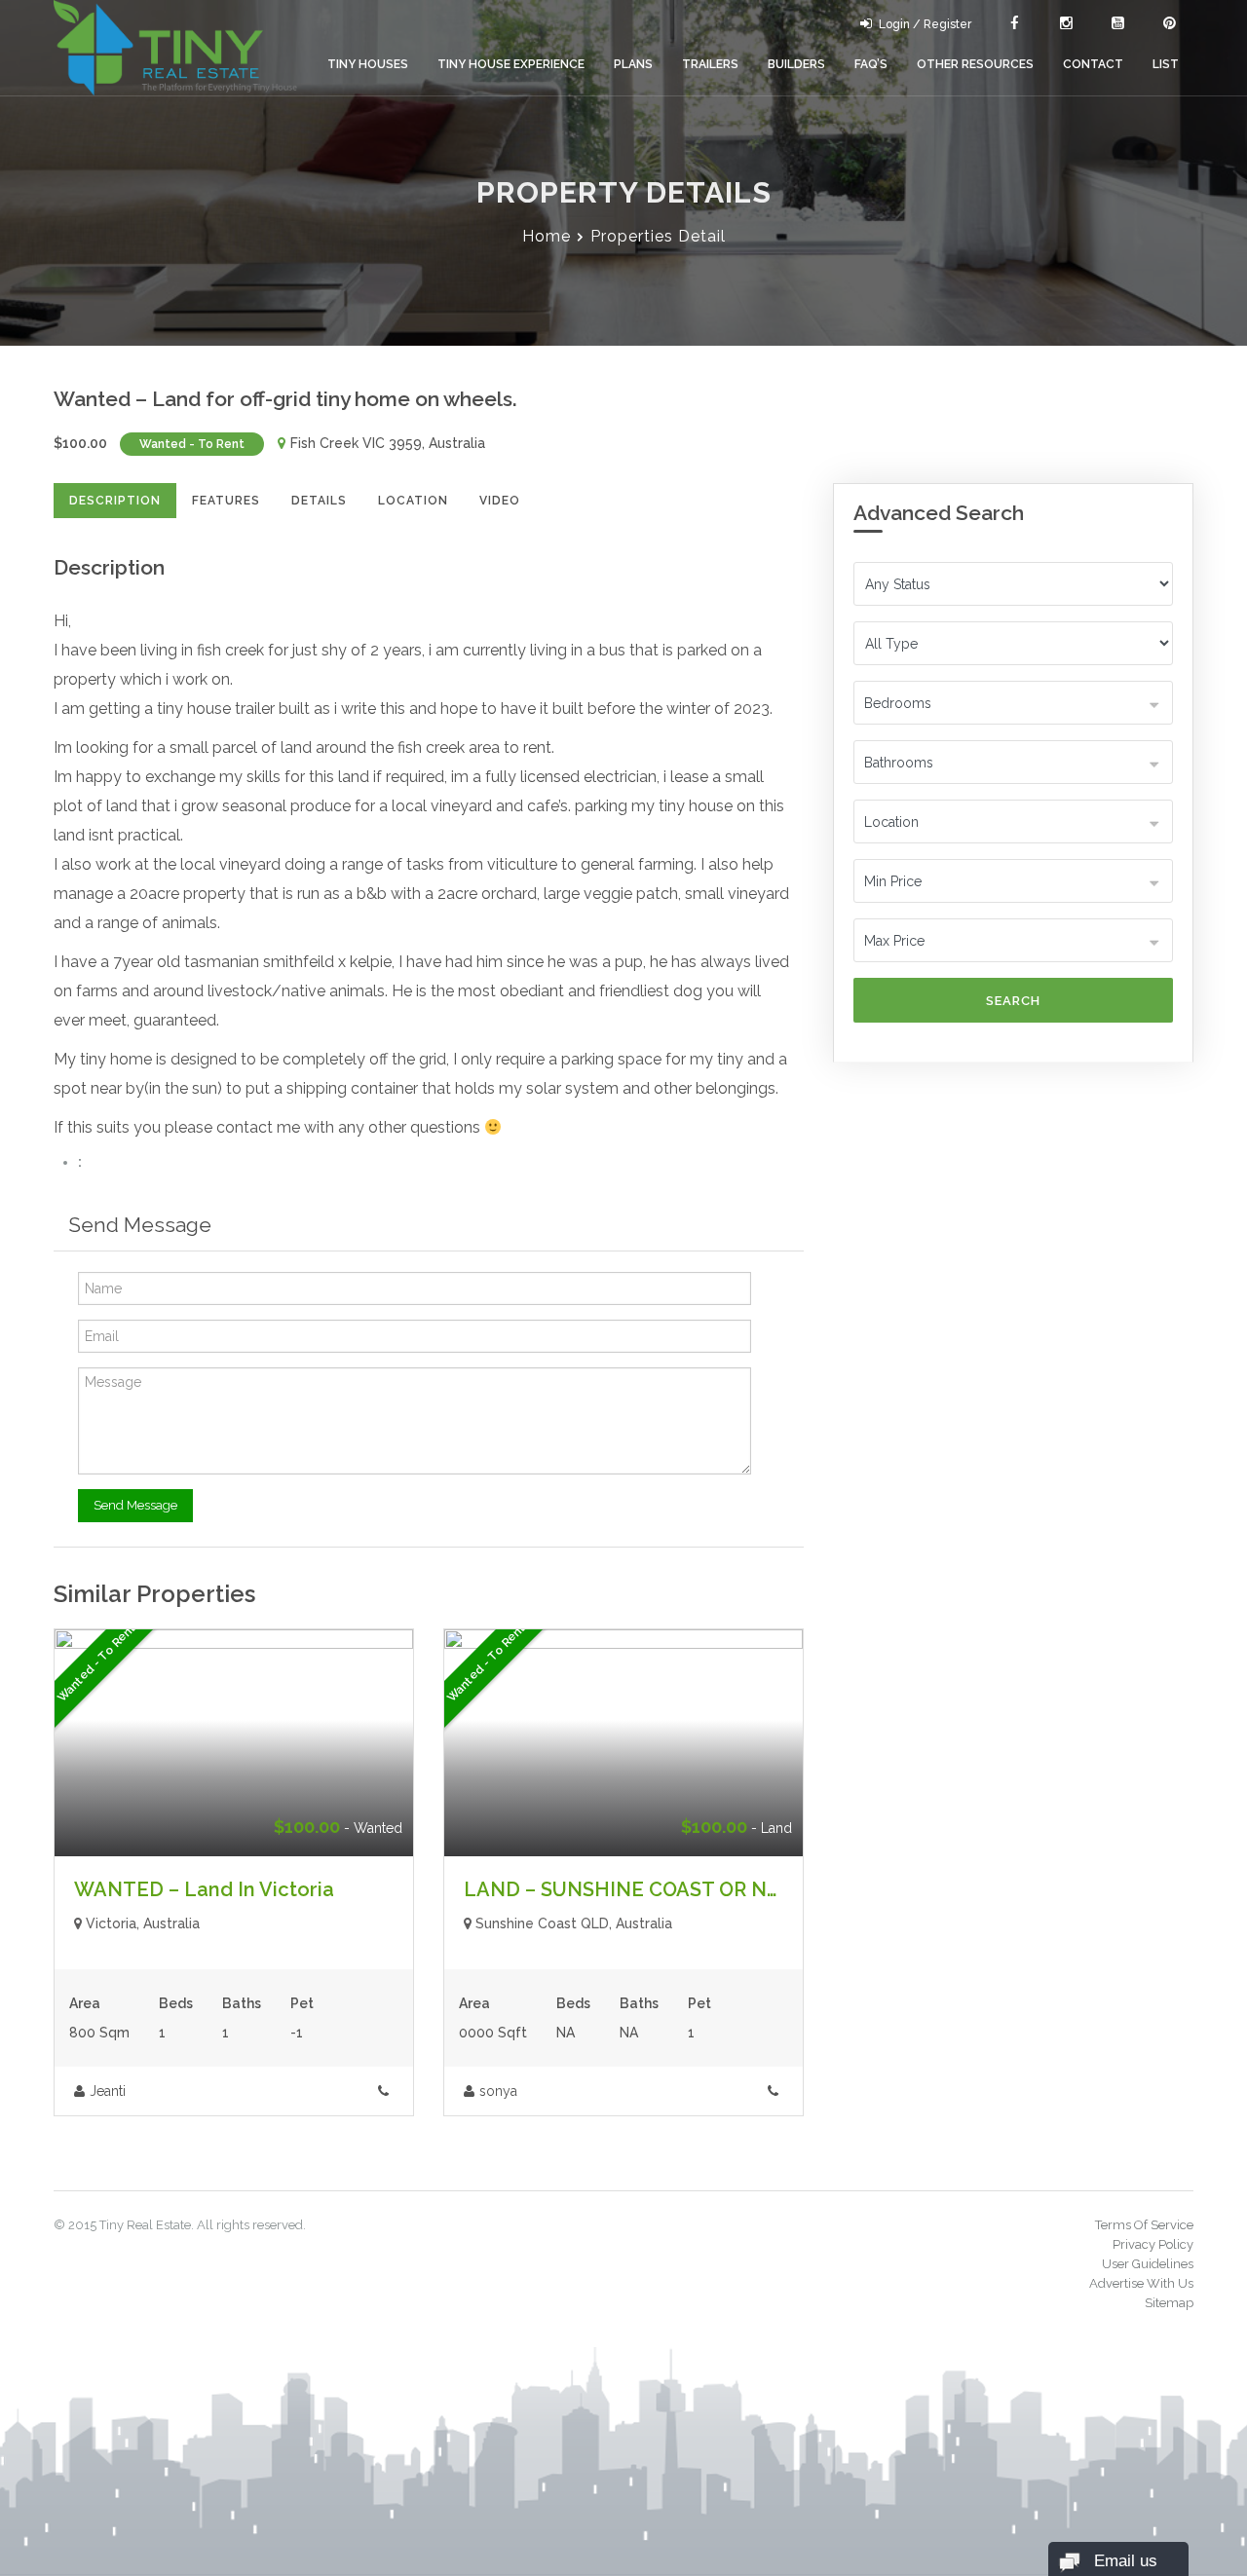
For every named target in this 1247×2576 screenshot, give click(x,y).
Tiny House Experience (511, 64)
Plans (633, 64)
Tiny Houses (368, 64)
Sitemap (1169, 2303)
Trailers (710, 64)
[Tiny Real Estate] (175, 48)
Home (547, 236)
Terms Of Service (1144, 2225)
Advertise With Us (1141, 2283)
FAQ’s (871, 64)
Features (226, 501)
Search (1013, 1001)
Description (115, 501)
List (1166, 64)
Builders (796, 64)
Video (500, 501)
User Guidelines (1148, 2264)
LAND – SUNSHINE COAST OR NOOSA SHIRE (674, 1889)
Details (319, 501)
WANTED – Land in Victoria (204, 1889)
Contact (1093, 64)
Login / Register (925, 24)
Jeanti (108, 2091)
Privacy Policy (1153, 2244)
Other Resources (975, 64)
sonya (498, 2091)
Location (413, 501)
